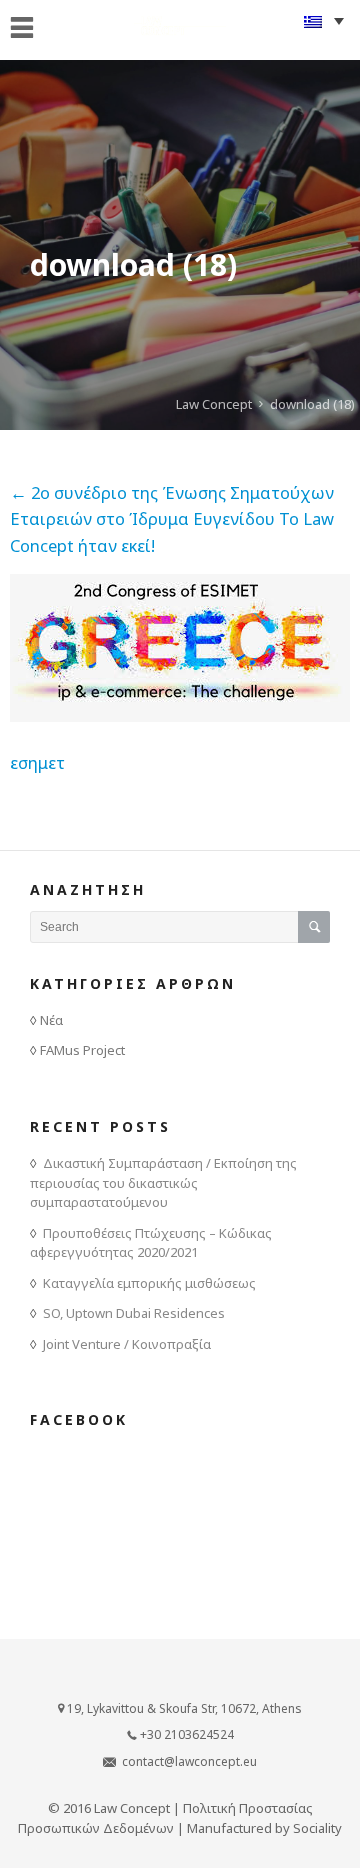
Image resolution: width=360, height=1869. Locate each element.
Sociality (317, 1828)
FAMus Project (82, 1050)
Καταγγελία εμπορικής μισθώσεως (149, 1283)
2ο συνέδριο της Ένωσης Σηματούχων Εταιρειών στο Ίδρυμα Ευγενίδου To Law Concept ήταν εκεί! (172, 519)
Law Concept (214, 404)
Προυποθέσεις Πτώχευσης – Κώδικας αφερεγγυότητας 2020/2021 (151, 1243)
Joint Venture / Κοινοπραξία (127, 1344)
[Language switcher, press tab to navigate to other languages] (324, 20)
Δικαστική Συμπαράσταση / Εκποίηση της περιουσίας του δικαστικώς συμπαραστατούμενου (163, 1182)
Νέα (51, 1020)
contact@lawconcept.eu (189, 1761)
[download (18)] (180, 715)
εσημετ (37, 762)
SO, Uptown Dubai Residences (134, 1313)
